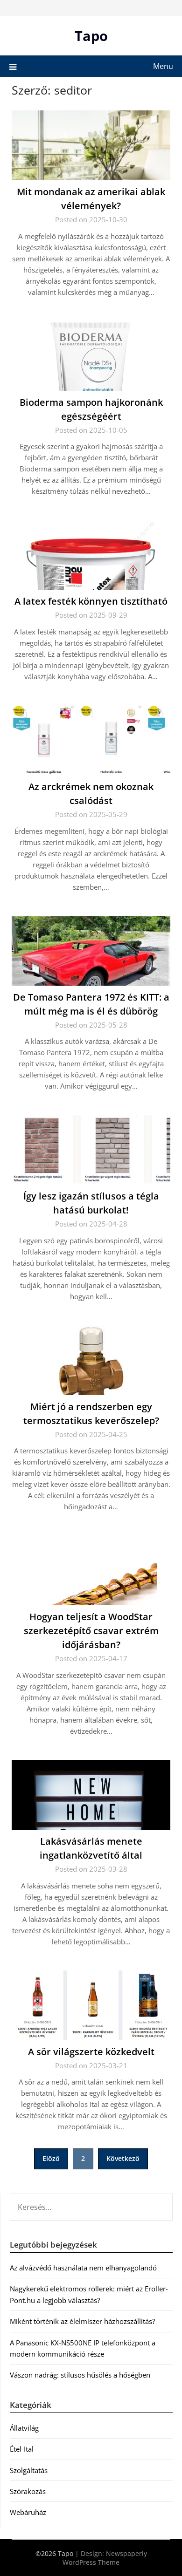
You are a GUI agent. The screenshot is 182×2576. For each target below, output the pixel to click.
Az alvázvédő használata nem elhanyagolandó (83, 2268)
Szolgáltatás (29, 2470)
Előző (51, 2158)
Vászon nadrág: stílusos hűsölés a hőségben (80, 2375)
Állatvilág (24, 2428)
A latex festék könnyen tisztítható (91, 601)
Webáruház (28, 2512)
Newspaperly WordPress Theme (105, 2558)
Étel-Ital (22, 2449)
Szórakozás (28, 2491)
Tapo (91, 36)
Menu (163, 66)
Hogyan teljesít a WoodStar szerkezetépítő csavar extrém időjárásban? (91, 1631)
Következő (123, 2158)
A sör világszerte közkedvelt (91, 2052)
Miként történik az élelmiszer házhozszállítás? (82, 2321)
